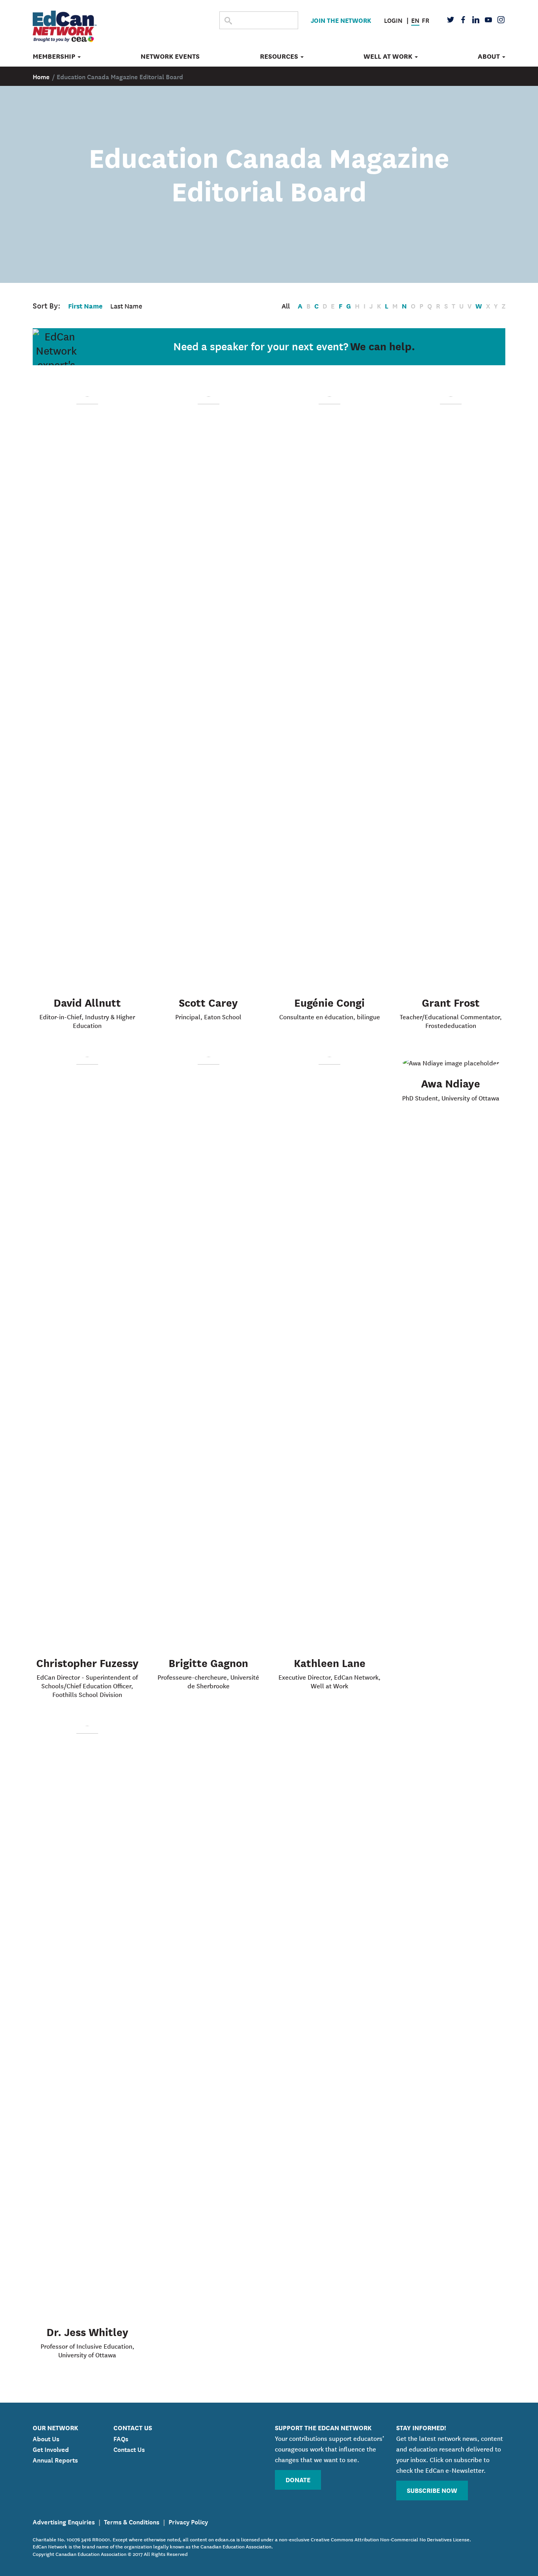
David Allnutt (87, 1002)
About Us (46, 2438)
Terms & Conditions (132, 2521)
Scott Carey (208, 1002)
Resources (280, 56)
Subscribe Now (432, 2490)
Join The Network (341, 20)
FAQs (121, 2438)
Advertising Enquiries (64, 2521)
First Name (85, 306)
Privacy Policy (188, 2521)
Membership (55, 56)
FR (426, 20)
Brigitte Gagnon (208, 1662)
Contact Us (129, 2449)
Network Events (170, 56)
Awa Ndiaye (451, 1083)
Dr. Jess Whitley (87, 2331)
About (490, 56)
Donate (298, 2479)
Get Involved (51, 2449)
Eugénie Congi (329, 1002)
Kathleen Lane (330, 1662)
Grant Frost (451, 1002)
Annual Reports (55, 2459)
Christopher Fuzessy (87, 1662)
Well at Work (389, 56)
